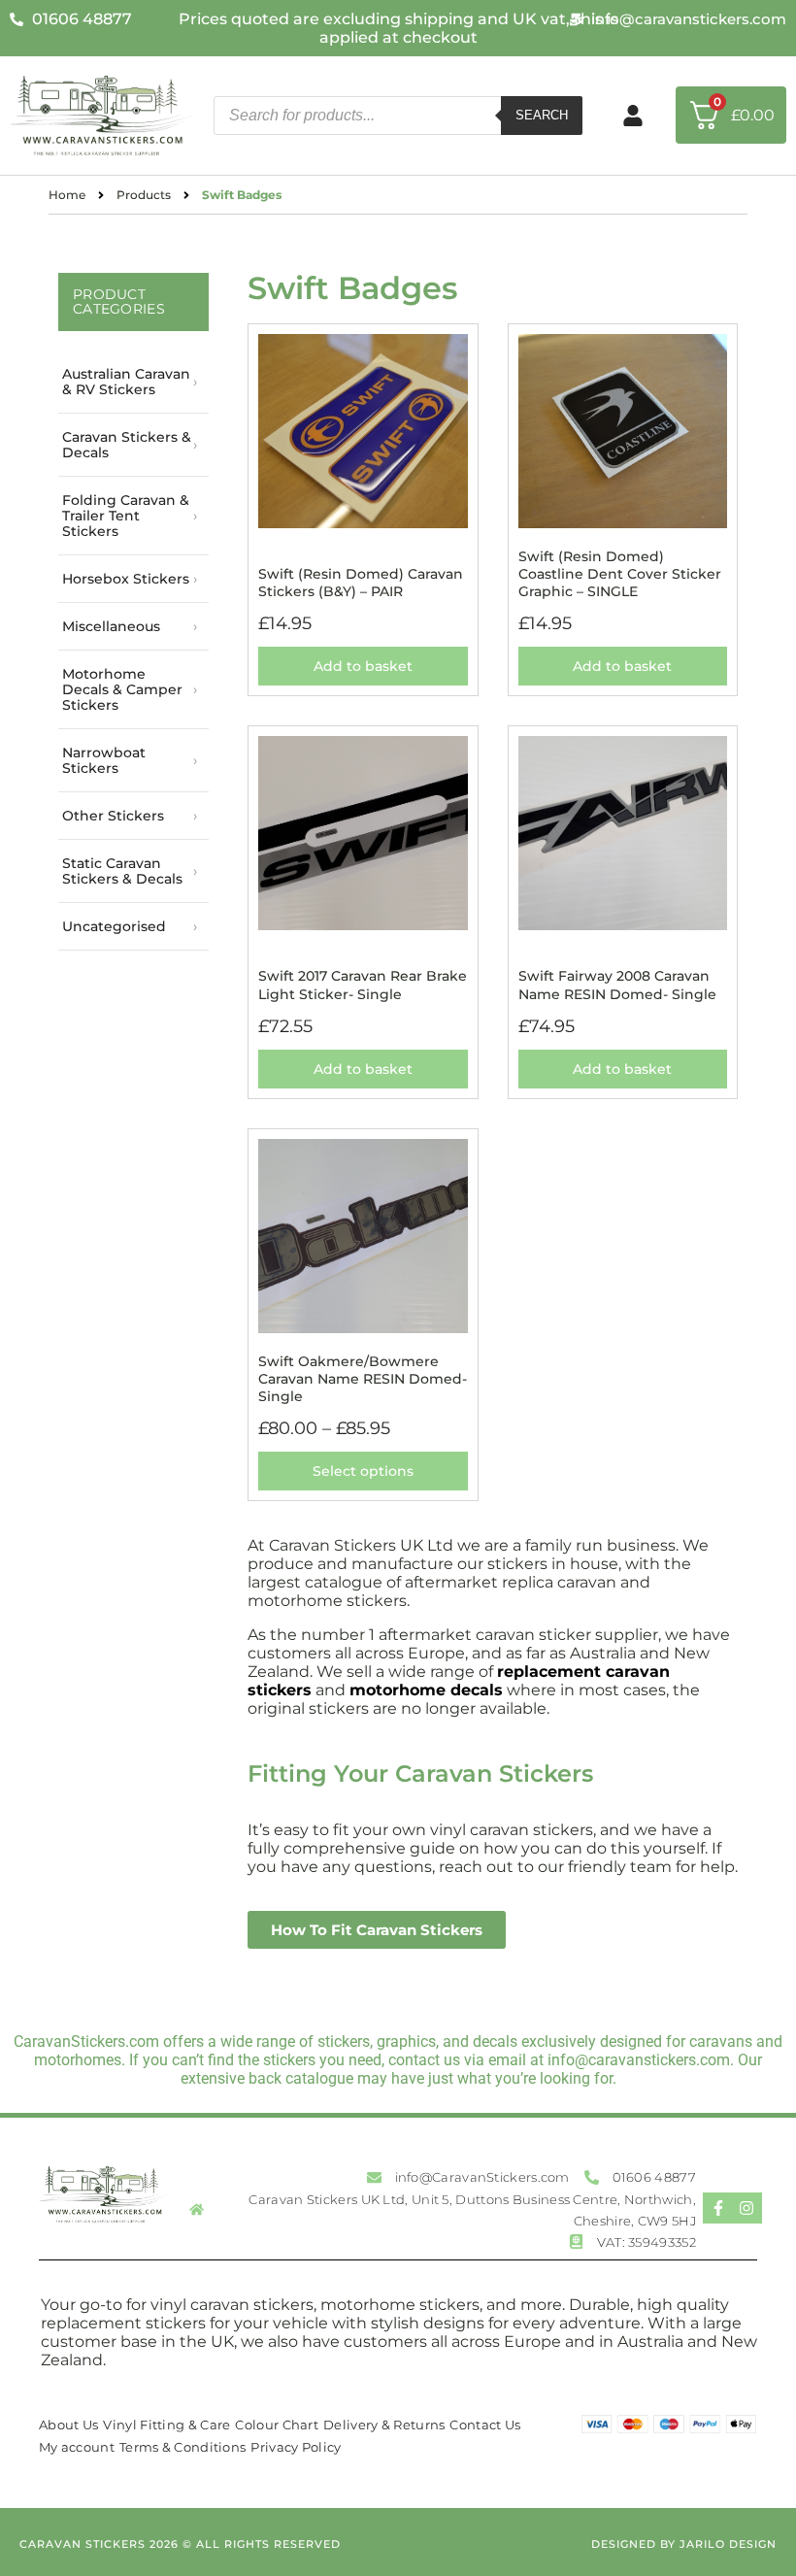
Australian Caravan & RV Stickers (126, 382)
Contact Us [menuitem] (485, 2425)
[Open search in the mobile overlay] (398, 116)
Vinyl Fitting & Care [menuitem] (166, 2425)
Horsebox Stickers (126, 579)
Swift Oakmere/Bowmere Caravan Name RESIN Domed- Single (363, 1379)
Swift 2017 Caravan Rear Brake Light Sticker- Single (363, 985)
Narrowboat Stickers (104, 760)
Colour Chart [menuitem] (277, 2425)
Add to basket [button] (363, 666)
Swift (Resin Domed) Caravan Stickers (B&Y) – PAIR (361, 583)
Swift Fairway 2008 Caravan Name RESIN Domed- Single (617, 985)
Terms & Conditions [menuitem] (182, 2447)
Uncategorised (114, 926)
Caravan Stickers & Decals (127, 445)
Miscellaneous (111, 626)
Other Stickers (113, 816)
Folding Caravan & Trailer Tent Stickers (126, 516)
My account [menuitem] (77, 2447)
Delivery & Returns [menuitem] (384, 2425)
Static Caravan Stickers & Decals (122, 871)
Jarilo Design (728, 2544)
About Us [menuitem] (68, 2425)
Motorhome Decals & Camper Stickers (122, 689)
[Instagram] (746, 2208)
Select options (363, 1471)
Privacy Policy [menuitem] (296, 2447)
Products (144, 195)
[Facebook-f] (718, 2208)
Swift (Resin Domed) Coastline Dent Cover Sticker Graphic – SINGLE (620, 574)
